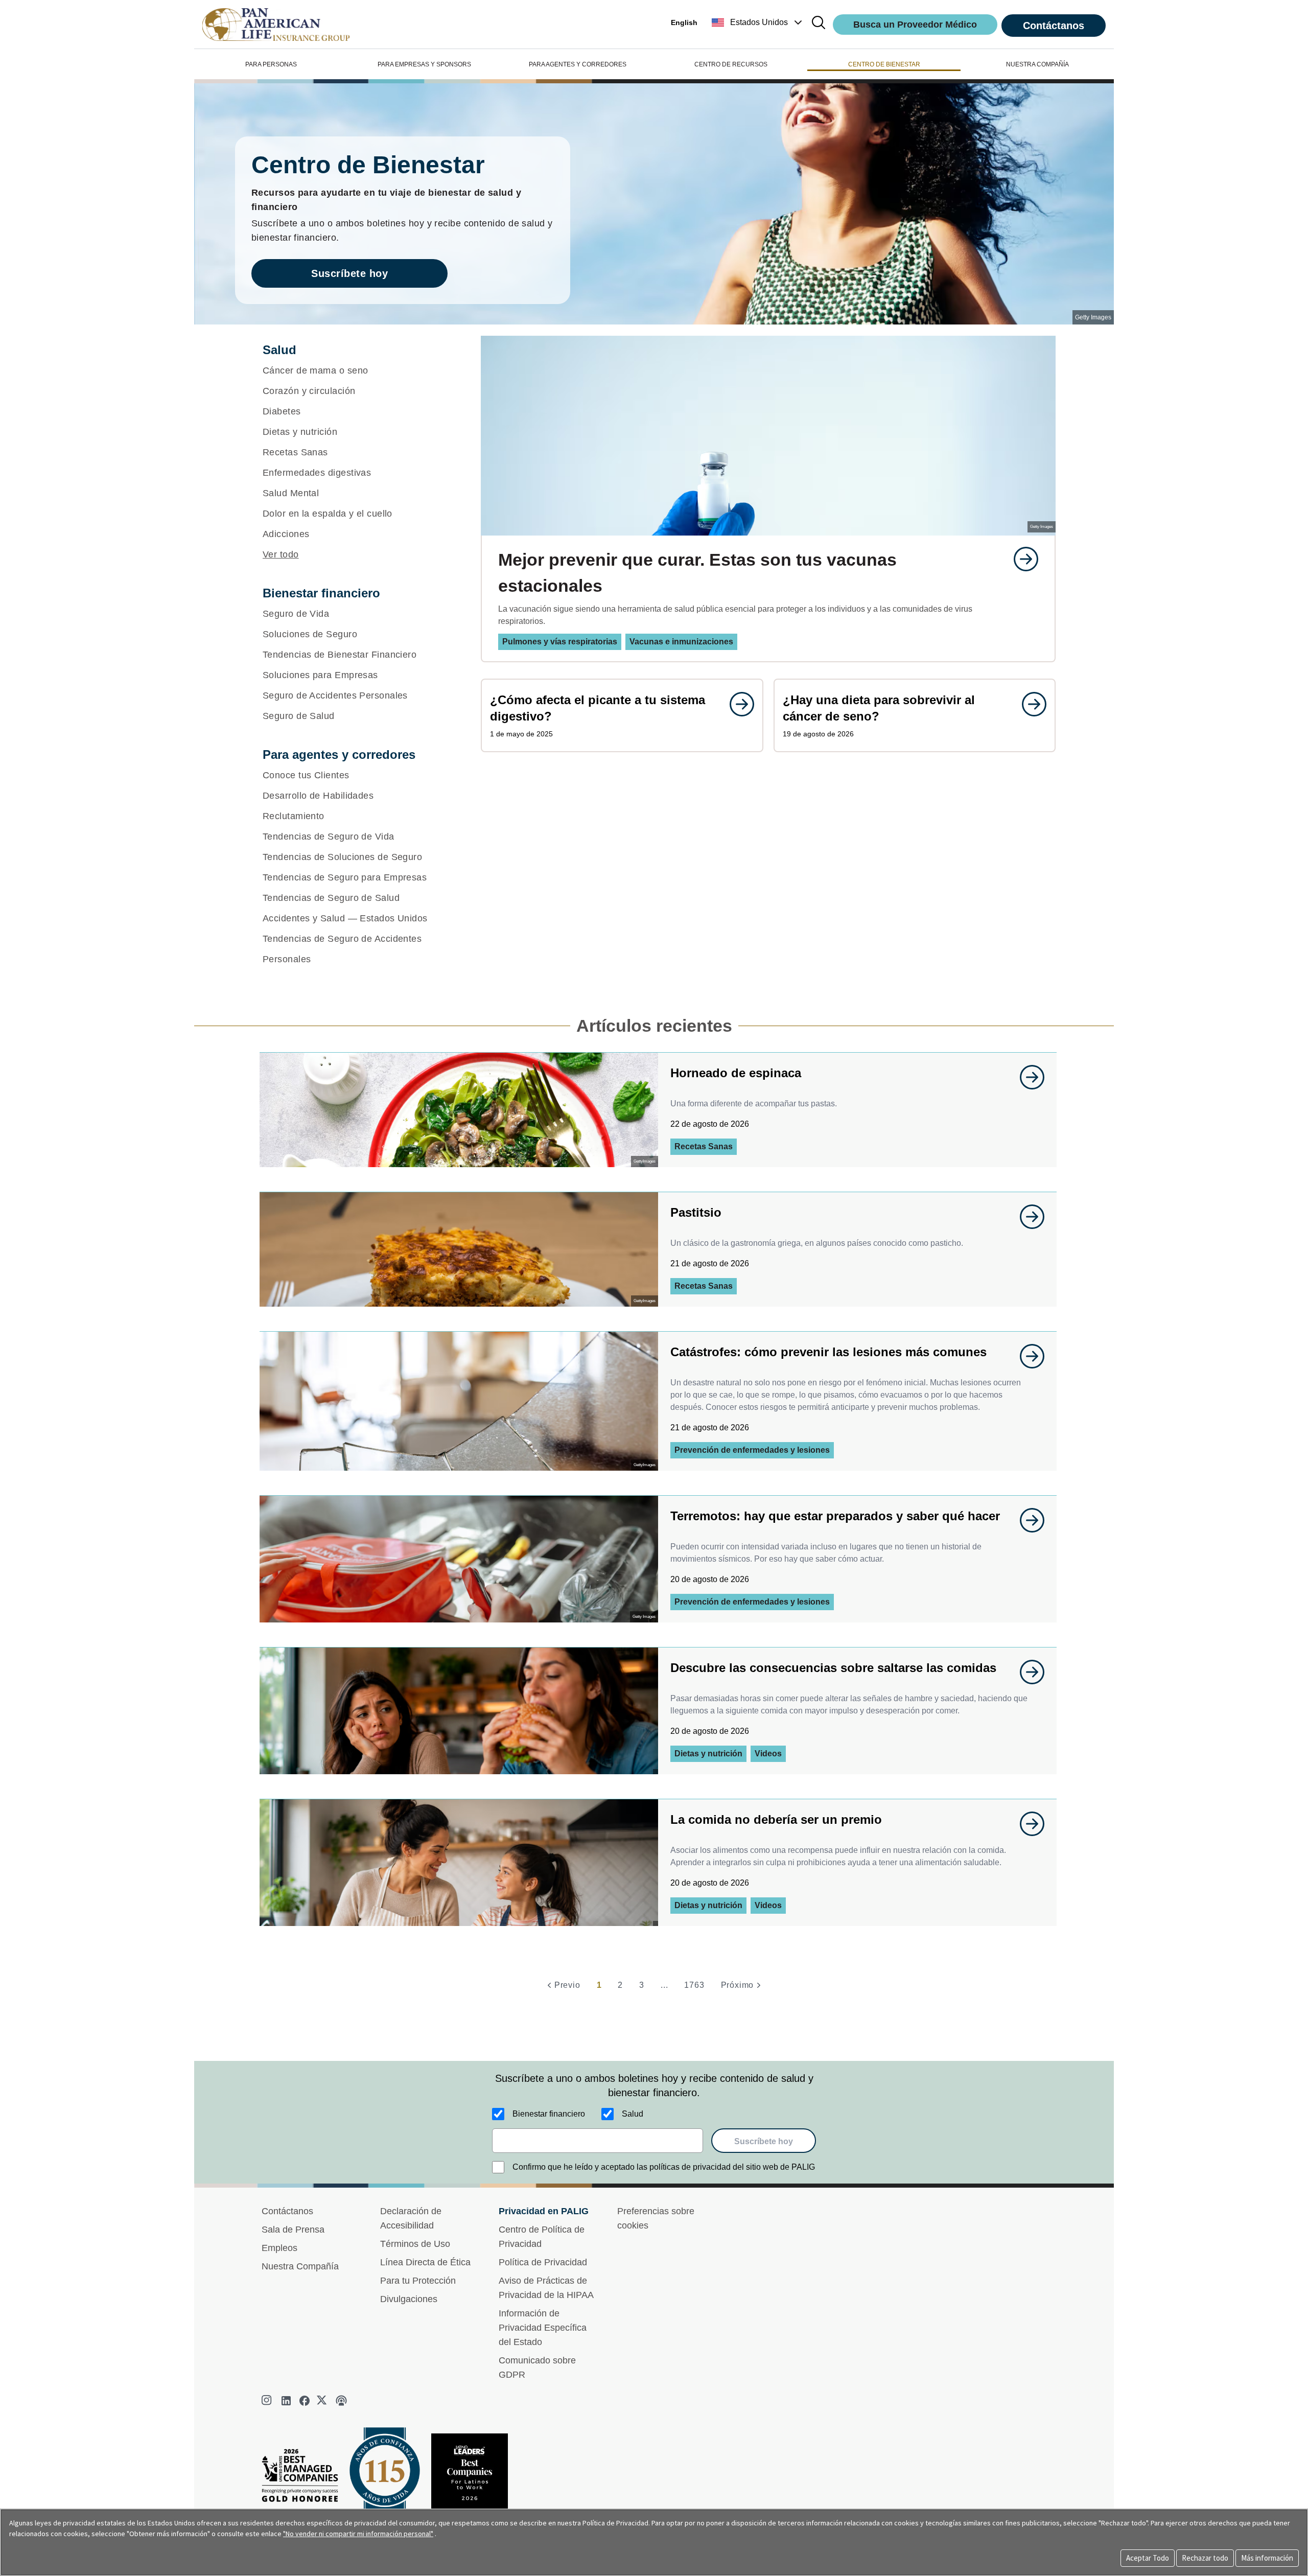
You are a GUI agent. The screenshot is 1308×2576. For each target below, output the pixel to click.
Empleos (279, 2248)
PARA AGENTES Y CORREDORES (578, 64)
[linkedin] (286, 2401)
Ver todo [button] (281, 554)
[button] (758, 22)
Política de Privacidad (543, 2262)
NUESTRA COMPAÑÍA (1037, 64)
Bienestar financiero (549, 2114)
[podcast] (341, 2401)
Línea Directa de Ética (425, 2262)
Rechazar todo (1205, 2558)
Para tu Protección (418, 2281)
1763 (694, 1985)
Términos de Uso (415, 2244)
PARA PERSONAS (271, 64)
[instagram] (268, 2401)
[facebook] (305, 2401)
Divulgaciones (409, 2299)
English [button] (684, 22)
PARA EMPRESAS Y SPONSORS (424, 64)
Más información (1267, 2558)
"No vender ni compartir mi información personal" (358, 2534)
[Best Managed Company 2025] (304, 2478)
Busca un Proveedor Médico (915, 25)
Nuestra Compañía (300, 2266)
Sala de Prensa (293, 2230)
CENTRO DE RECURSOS (731, 64)
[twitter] (323, 2401)
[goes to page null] (1021, 559)
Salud (633, 2114)
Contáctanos (1054, 26)
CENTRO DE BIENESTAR (884, 64)
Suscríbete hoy (349, 273)
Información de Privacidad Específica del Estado (543, 2328)
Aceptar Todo (1148, 2558)
